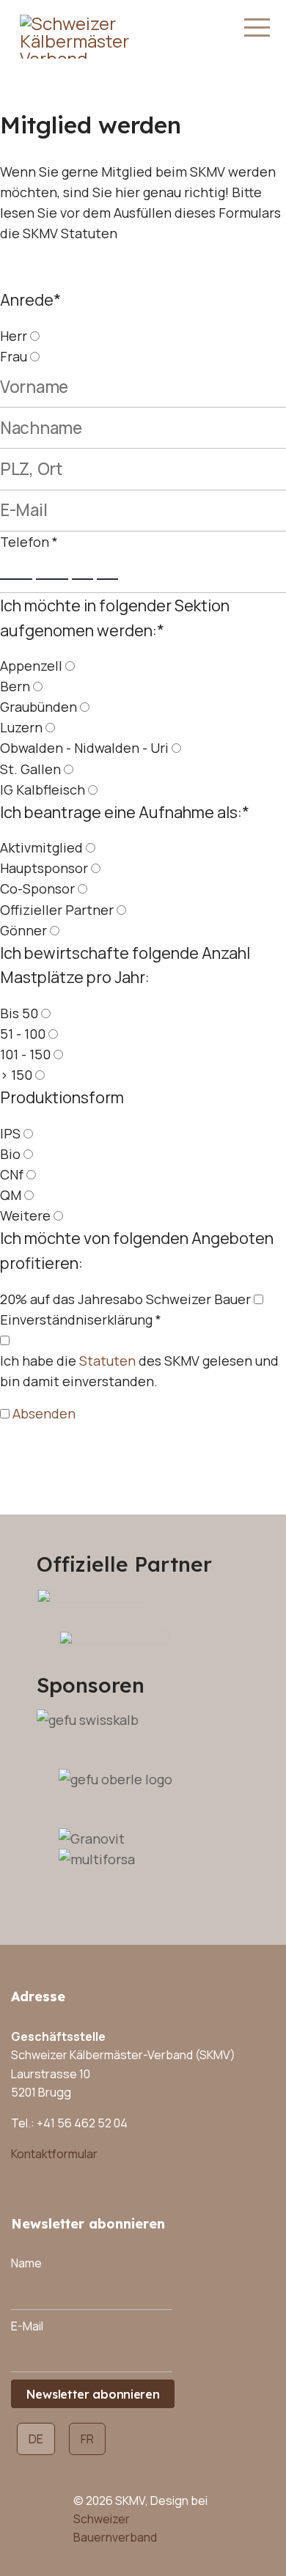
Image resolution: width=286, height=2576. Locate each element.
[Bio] (28, 1154)
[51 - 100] (53, 1034)
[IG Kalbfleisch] (93, 790)
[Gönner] (55, 930)
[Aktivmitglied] (91, 847)
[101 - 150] (58, 1054)
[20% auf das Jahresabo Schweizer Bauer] (258, 1299)
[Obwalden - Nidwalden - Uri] (176, 748)
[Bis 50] (46, 1013)
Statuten (107, 1361)
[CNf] (31, 1174)
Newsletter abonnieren (93, 2394)
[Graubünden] (85, 707)
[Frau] (35, 356)
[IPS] (28, 1133)
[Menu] (257, 28)
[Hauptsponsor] (96, 868)
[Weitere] (58, 1215)
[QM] (29, 1195)
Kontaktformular (54, 2154)
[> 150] (40, 1075)
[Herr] (35, 336)
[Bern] (38, 686)
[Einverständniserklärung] (5, 1340)
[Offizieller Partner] (121, 910)
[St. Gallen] (69, 769)
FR (87, 2439)
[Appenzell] (70, 666)
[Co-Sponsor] (82, 888)
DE (36, 2439)
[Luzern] (50, 727)
